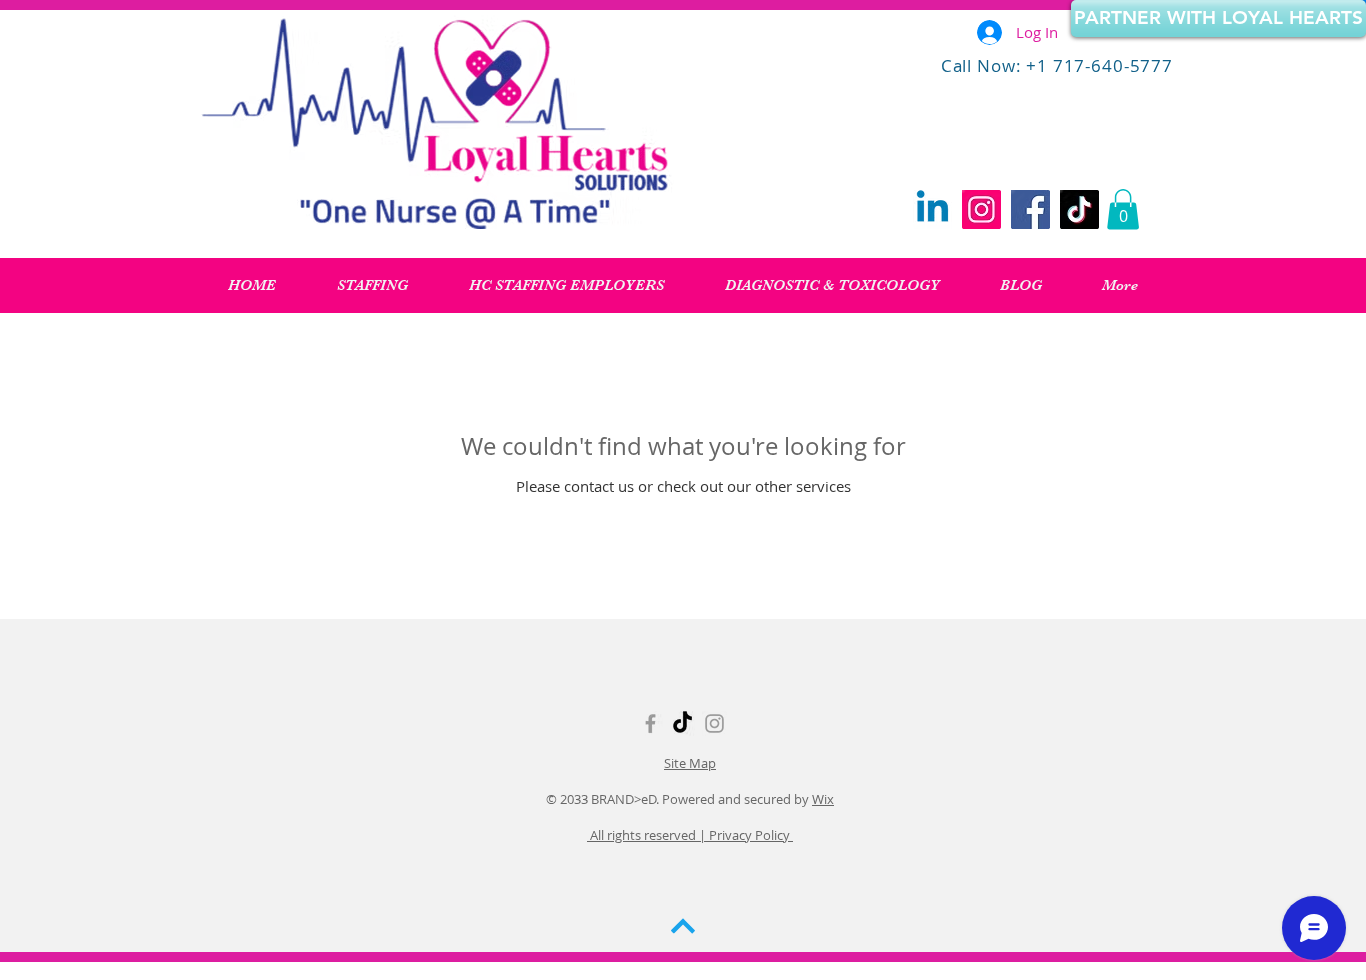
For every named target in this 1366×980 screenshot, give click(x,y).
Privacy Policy (749, 835)
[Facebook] (1030, 209)
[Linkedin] (932, 209)
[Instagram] (981, 209)
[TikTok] (1079, 209)
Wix (823, 799)
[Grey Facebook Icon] (650, 723)
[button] (1123, 209)
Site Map (690, 763)
